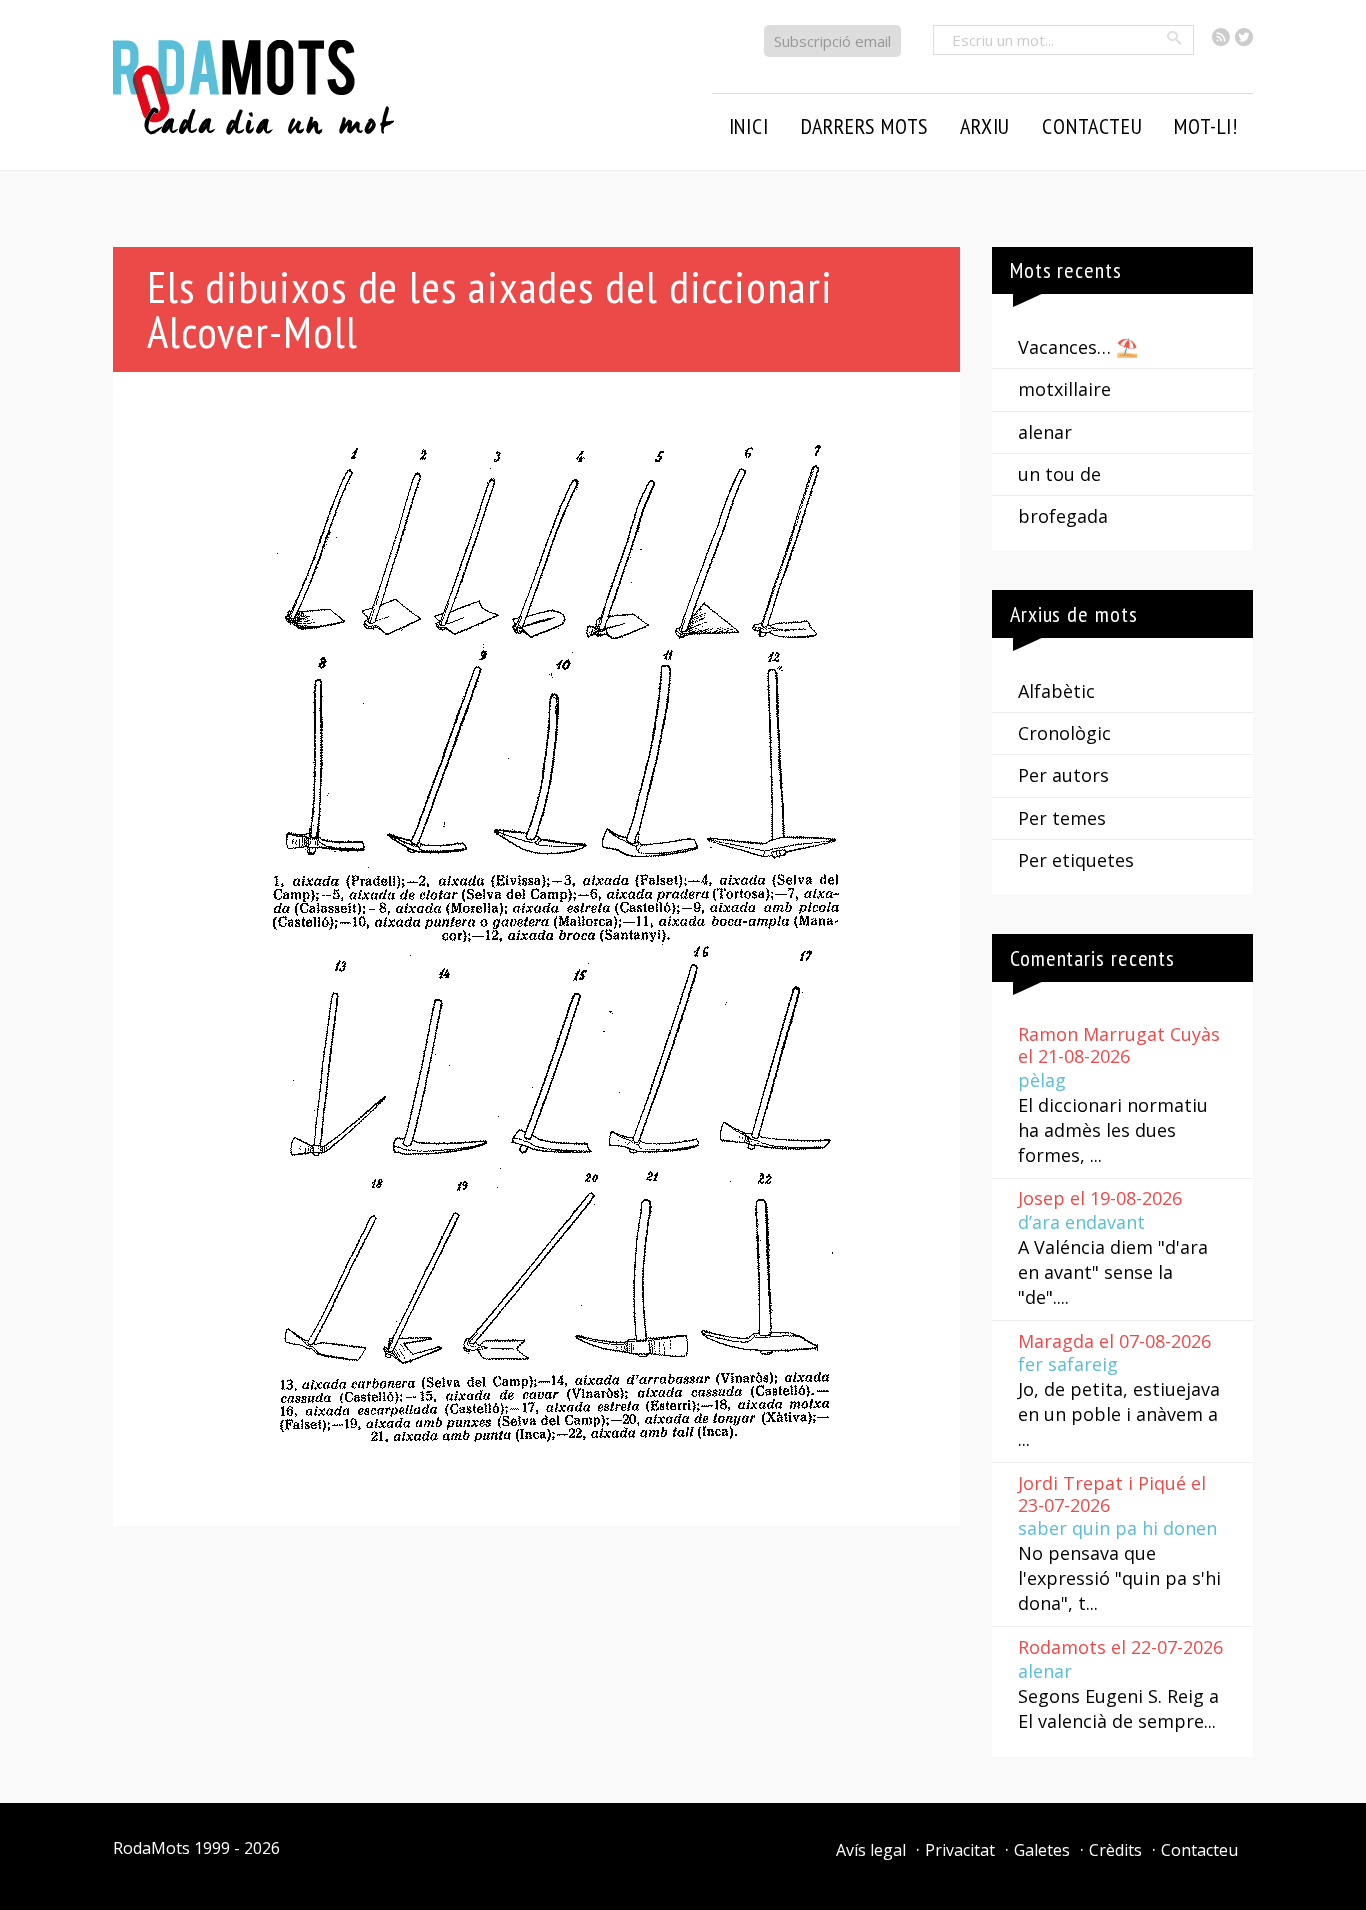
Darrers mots (865, 126)
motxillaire (1064, 389)
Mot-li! (1206, 126)
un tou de (1059, 474)
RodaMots (151, 1848)
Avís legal (871, 1850)
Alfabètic (1056, 691)
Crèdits (1115, 1850)
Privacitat (960, 1850)
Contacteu (1199, 1850)
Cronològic (1064, 733)
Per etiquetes (1076, 860)
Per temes (1062, 818)
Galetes (1042, 1850)
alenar (1045, 432)
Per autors (1063, 775)
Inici (749, 126)
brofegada (1063, 516)
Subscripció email (832, 41)
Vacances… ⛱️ (1078, 347)
